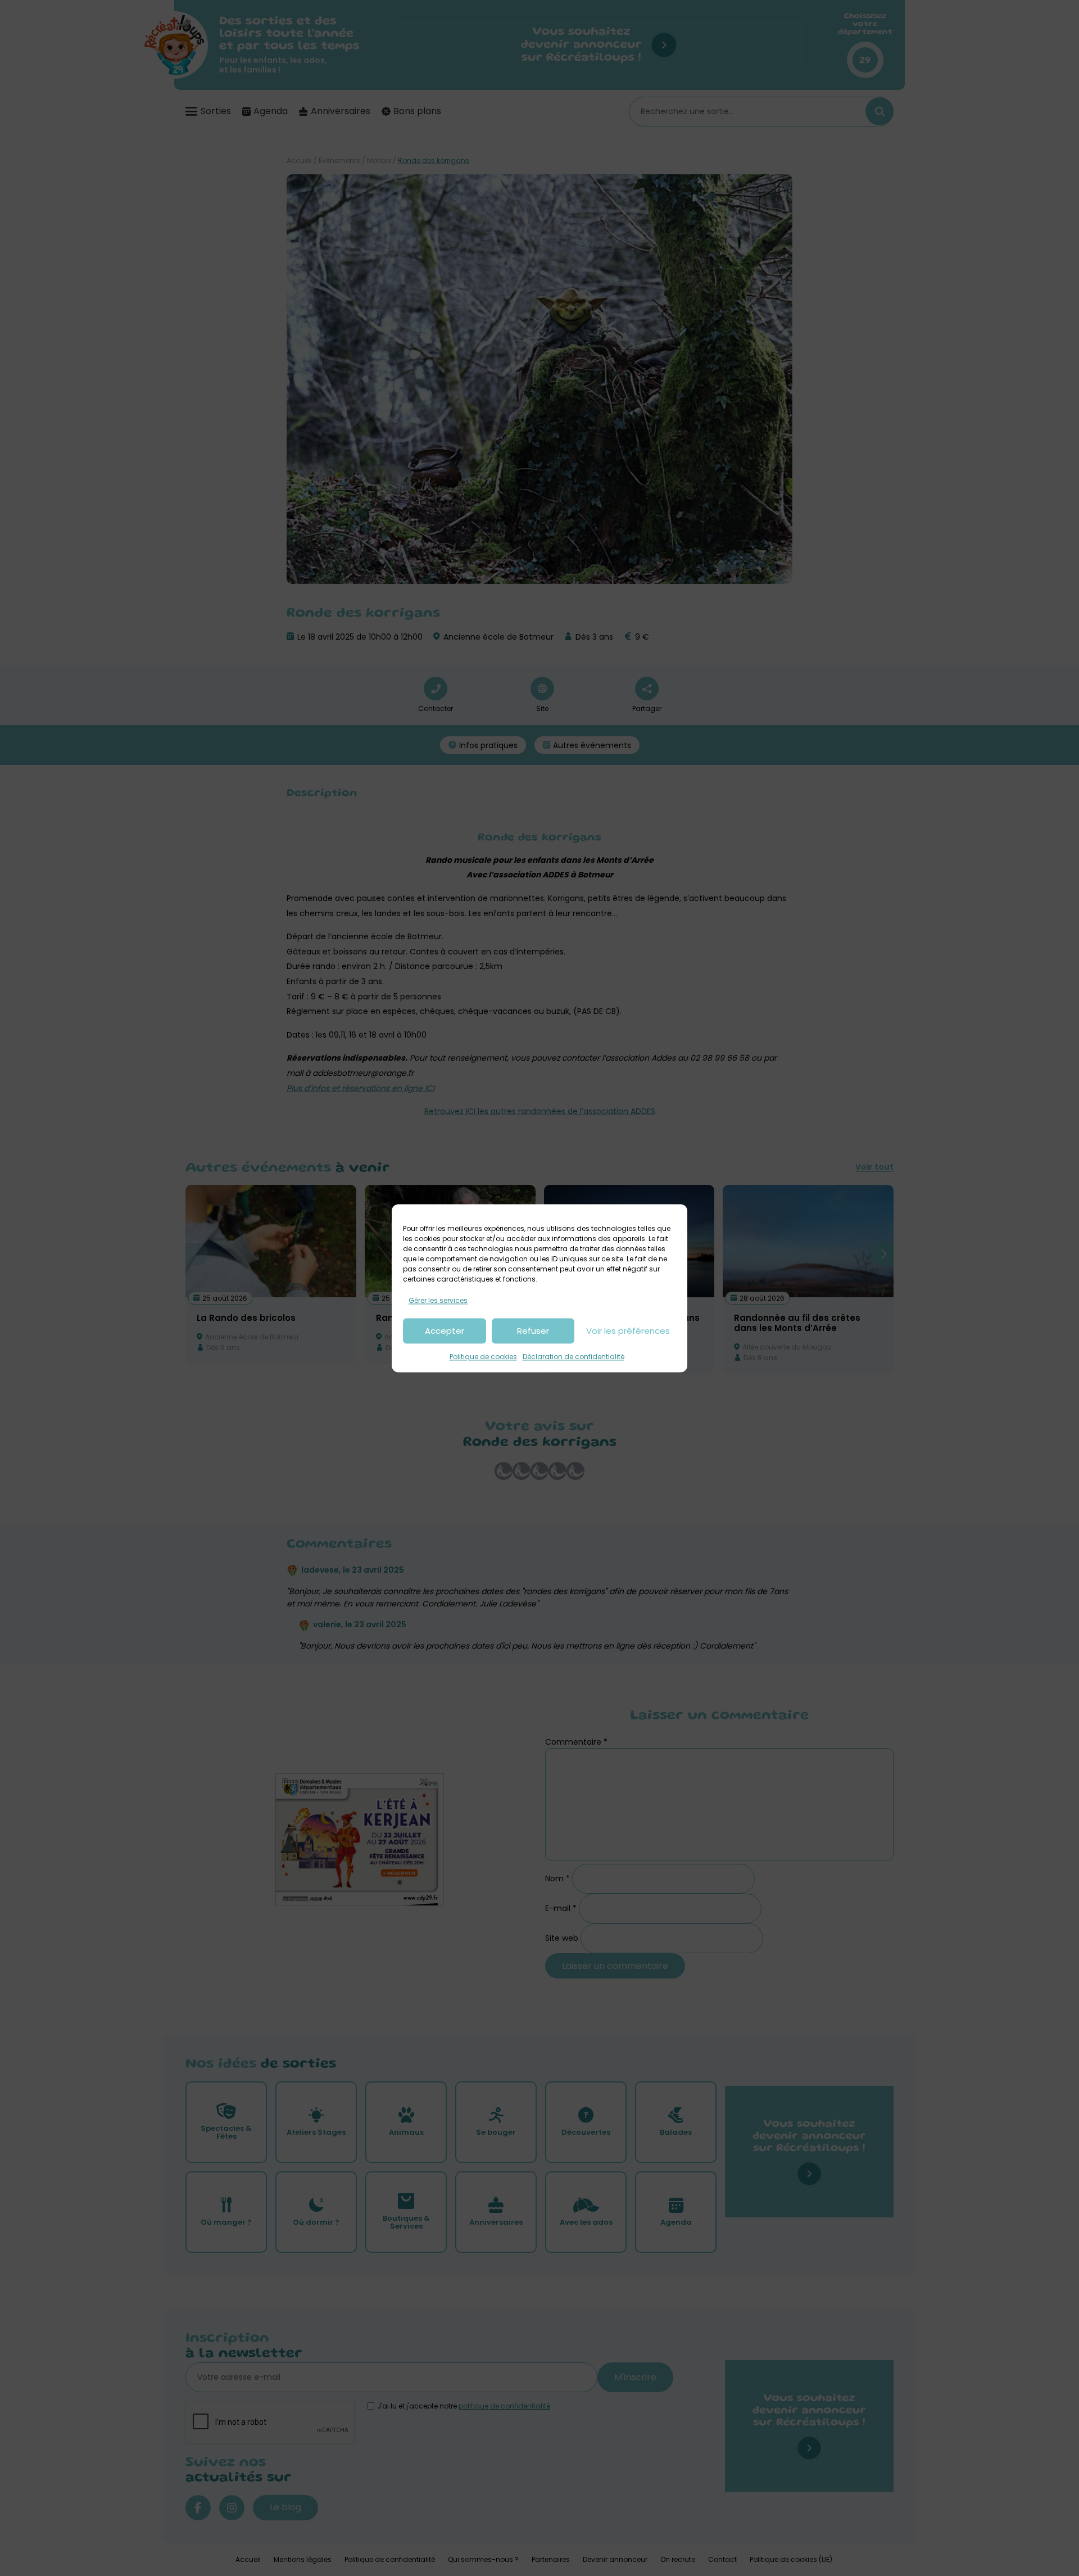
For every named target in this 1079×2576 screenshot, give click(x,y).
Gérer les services (438, 1300)
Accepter (445, 1331)
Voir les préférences (628, 1331)
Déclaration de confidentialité (573, 1357)
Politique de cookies (483, 1357)
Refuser (533, 1331)
